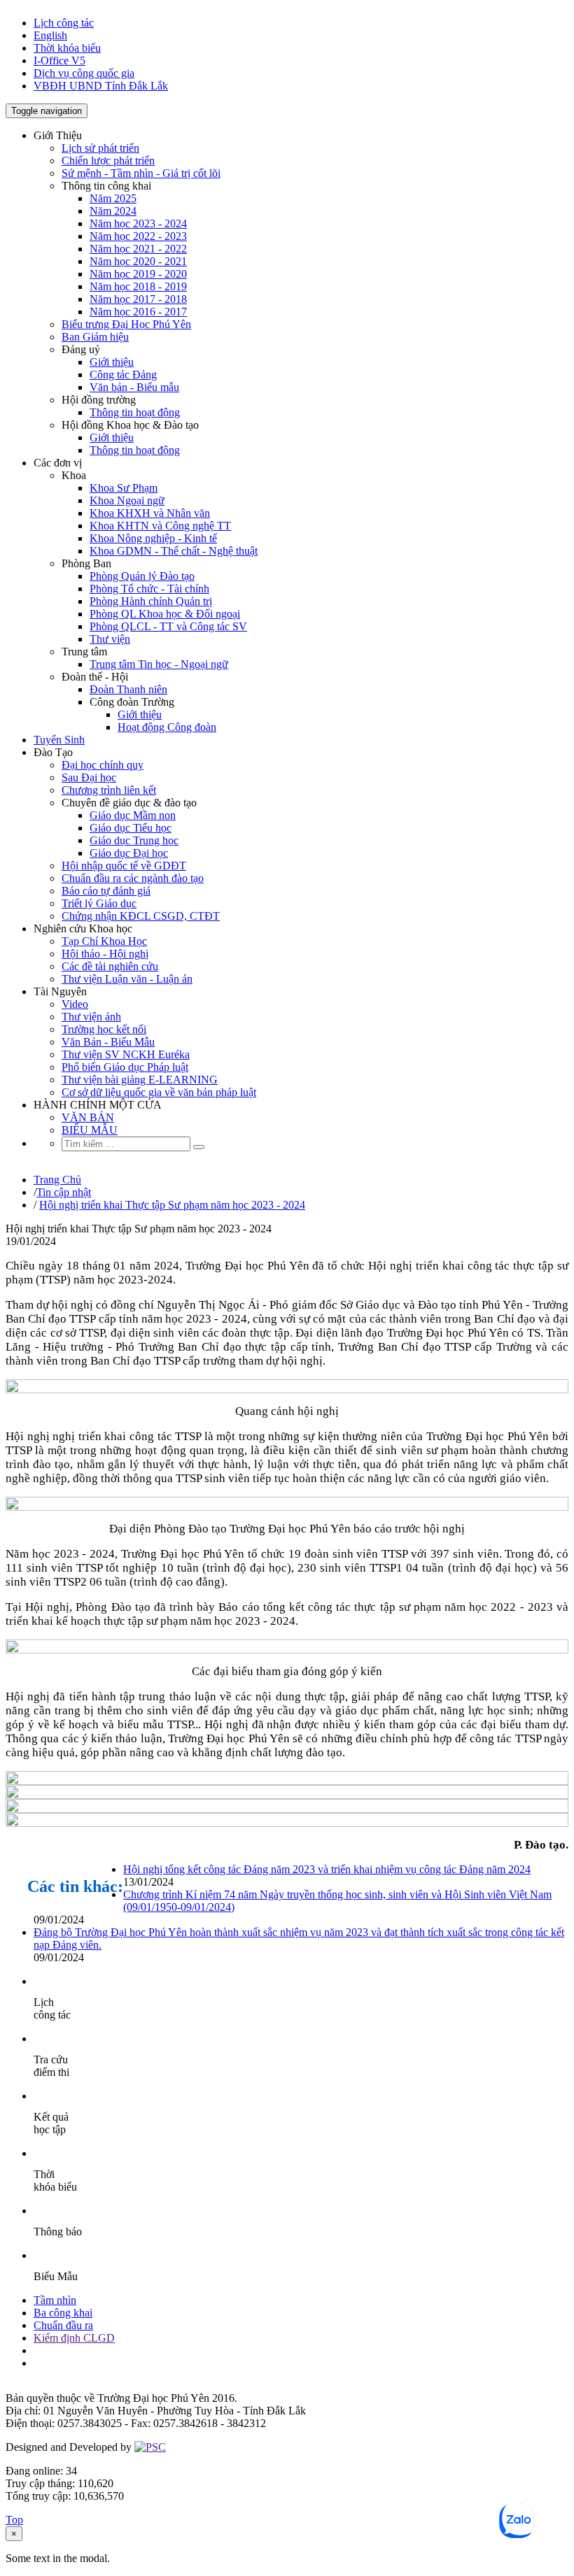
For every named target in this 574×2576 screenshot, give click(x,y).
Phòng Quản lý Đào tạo (142, 576)
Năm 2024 (113, 211)
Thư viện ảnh (91, 1017)
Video (75, 1004)
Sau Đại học (89, 777)
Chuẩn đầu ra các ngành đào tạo (133, 878)
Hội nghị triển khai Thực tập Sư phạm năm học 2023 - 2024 (172, 1205)
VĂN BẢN (88, 1117)
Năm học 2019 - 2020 (138, 274)
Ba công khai (63, 2313)
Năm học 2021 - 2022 (138, 249)
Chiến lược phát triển (108, 161)
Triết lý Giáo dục (99, 903)
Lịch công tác (64, 23)
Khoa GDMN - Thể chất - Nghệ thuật (174, 551)
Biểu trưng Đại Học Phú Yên (126, 324)
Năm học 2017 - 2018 (138, 299)
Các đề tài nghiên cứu (110, 966)
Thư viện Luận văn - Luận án (127, 979)
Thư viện (110, 639)
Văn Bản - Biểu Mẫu (108, 1042)
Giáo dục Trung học (134, 840)
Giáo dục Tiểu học (131, 828)
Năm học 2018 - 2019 (138, 286)
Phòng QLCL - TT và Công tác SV (168, 626)
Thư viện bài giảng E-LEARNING (140, 1080)
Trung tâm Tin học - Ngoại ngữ (159, 664)
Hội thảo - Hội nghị (105, 954)
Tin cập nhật (64, 1192)
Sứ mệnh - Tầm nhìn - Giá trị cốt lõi (141, 173)
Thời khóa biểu (67, 48)
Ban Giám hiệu (95, 337)
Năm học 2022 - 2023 (138, 236)
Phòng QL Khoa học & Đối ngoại (165, 614)
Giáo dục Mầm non (133, 815)
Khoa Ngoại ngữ (127, 500)
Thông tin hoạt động (135, 412)
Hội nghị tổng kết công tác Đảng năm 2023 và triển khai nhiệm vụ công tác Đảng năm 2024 (327, 1869)
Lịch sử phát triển (100, 148)
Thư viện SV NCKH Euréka (126, 1054)
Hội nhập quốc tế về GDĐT (124, 866)
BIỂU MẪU (90, 1130)
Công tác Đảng (123, 375)
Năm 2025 (113, 198)
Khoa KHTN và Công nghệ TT (160, 526)
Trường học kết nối (104, 1029)
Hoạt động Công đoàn (167, 727)
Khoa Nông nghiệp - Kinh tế (153, 538)
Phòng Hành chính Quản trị (151, 601)
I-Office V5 (59, 61)
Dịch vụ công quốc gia (84, 73)
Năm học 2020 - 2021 (138, 261)
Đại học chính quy (103, 765)
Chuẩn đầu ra (63, 2325)
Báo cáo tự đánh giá (106, 891)
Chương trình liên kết (109, 790)
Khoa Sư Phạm (124, 488)
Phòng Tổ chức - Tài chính (149, 589)
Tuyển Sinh (59, 740)
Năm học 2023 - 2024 (138, 223)
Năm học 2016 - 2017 (138, 312)
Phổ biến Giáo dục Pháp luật (125, 1067)
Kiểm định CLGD (74, 2338)
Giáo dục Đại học (129, 853)
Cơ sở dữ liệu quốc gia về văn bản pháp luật (159, 1092)
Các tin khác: (75, 1886)
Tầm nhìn (55, 2300)
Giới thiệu (112, 362)
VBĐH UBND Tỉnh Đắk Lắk (101, 86)
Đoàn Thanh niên (128, 689)
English (50, 35)
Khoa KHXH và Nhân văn (150, 513)
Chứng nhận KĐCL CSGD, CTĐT (141, 916)
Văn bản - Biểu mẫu (134, 387)
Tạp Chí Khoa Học (104, 941)
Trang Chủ (57, 1180)
